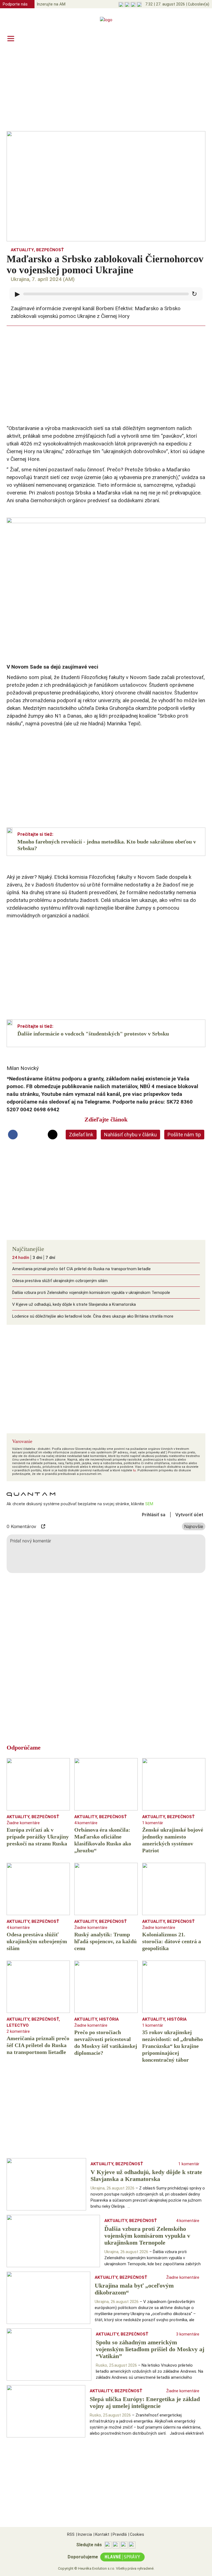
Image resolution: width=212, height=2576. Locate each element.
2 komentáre (18, 2031)
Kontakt (101, 2534)
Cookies (136, 2534)
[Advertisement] (106, 88)
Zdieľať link (81, 1135)
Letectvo (18, 2025)
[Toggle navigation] (11, 38)
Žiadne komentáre (23, 1823)
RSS (71, 2534)
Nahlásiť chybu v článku (130, 1135)
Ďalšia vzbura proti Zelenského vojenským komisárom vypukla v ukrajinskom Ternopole (91, 1293)
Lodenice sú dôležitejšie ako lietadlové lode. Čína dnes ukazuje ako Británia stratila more (93, 1316)
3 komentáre (188, 2334)
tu (134, 1470)
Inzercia (84, 2534)
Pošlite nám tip (184, 1135)
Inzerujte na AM (51, 4)
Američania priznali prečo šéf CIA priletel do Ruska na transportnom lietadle (81, 1269)
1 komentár (153, 1823)
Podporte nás (15, 4)
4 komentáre (86, 1823)
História (109, 2019)
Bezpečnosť (50, 250)
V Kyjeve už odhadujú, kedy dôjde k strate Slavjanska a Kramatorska (74, 1304)
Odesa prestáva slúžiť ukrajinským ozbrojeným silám (60, 1281)
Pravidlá (119, 2534)
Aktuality (22, 250)
